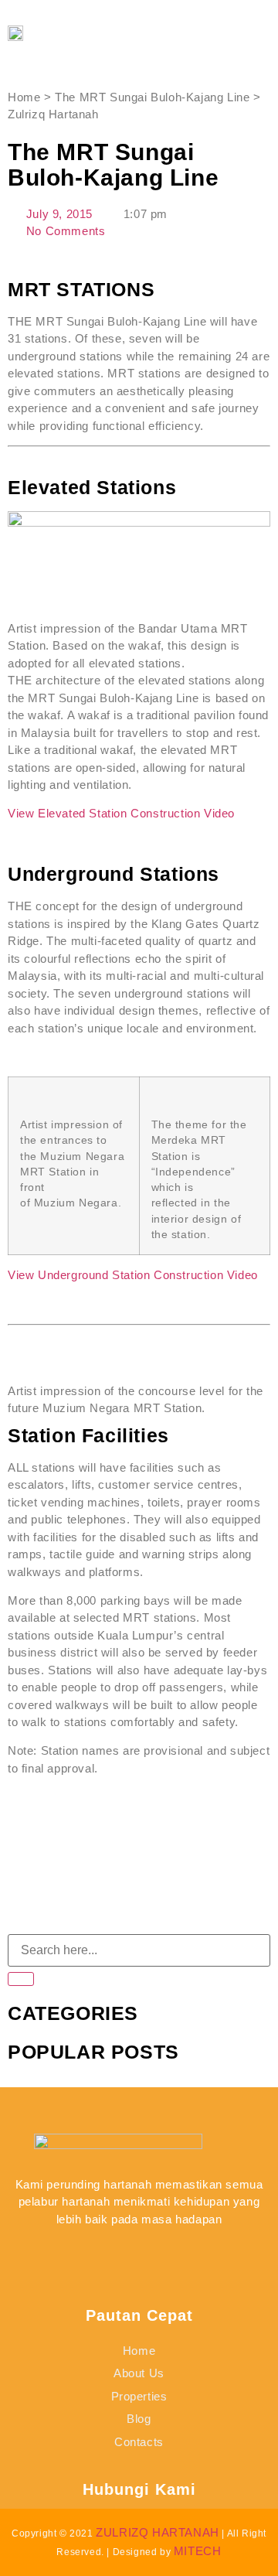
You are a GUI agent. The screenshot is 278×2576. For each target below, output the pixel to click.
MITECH (198, 2551)
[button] (228, 33)
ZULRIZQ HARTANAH (158, 2532)
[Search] (21, 1979)
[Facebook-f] (101, 2250)
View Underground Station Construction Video (134, 1275)
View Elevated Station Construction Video (123, 813)
